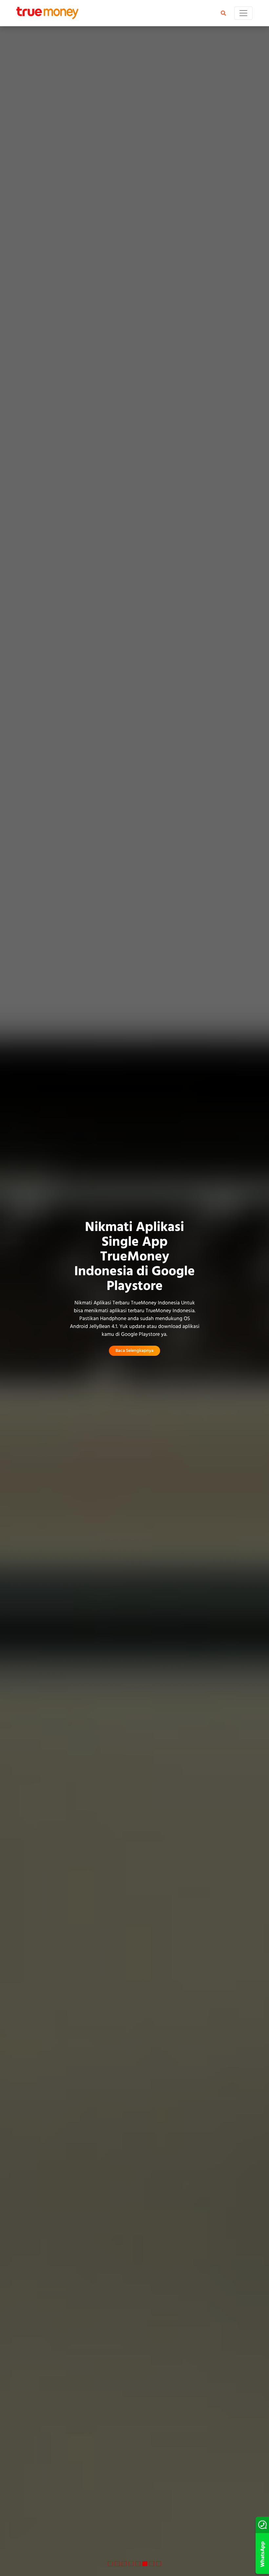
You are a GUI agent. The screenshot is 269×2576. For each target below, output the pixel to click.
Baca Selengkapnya (134, 1351)
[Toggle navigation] (243, 13)
